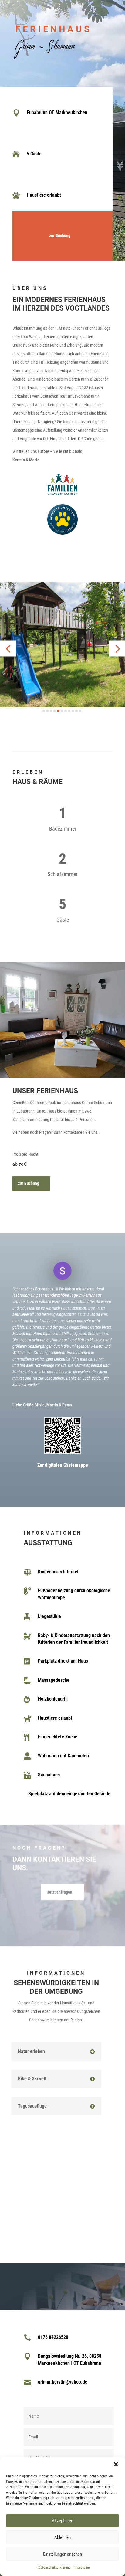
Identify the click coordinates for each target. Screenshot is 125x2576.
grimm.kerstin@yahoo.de (63, 2382)
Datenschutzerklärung (54, 2568)
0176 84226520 (53, 2337)
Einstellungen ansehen (62, 2554)
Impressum (82, 2568)
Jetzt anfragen (60, 1892)
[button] (116, 2464)
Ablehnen (62, 2537)
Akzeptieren (62, 2521)
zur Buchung (60, 236)
